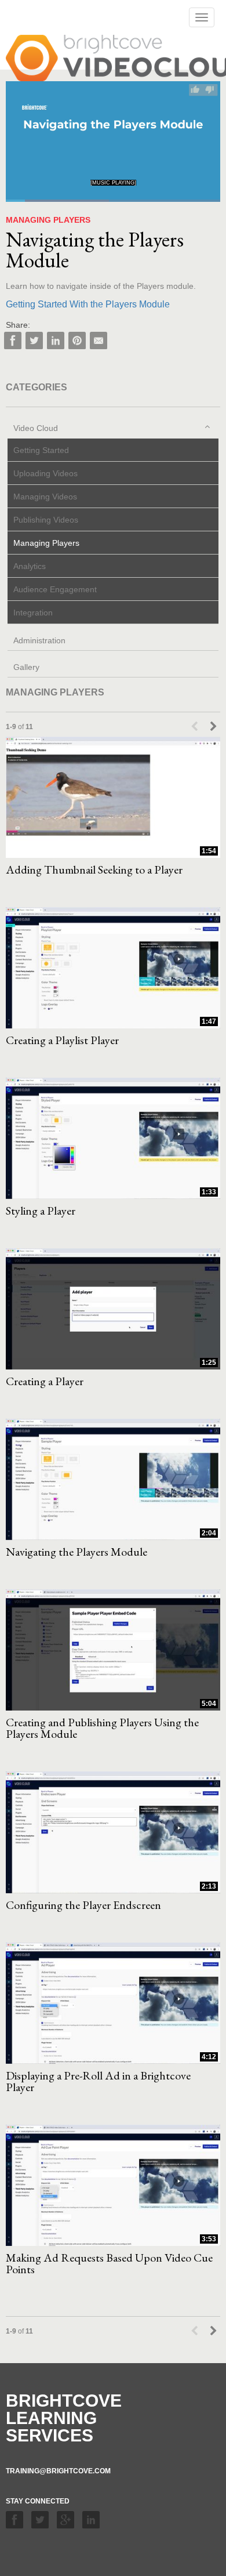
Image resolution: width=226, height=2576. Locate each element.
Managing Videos (45, 497)
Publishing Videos (46, 520)
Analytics (30, 566)
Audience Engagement (55, 589)
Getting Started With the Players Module (88, 304)
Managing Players (46, 543)
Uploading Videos (45, 473)
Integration (33, 613)
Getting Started (41, 450)
